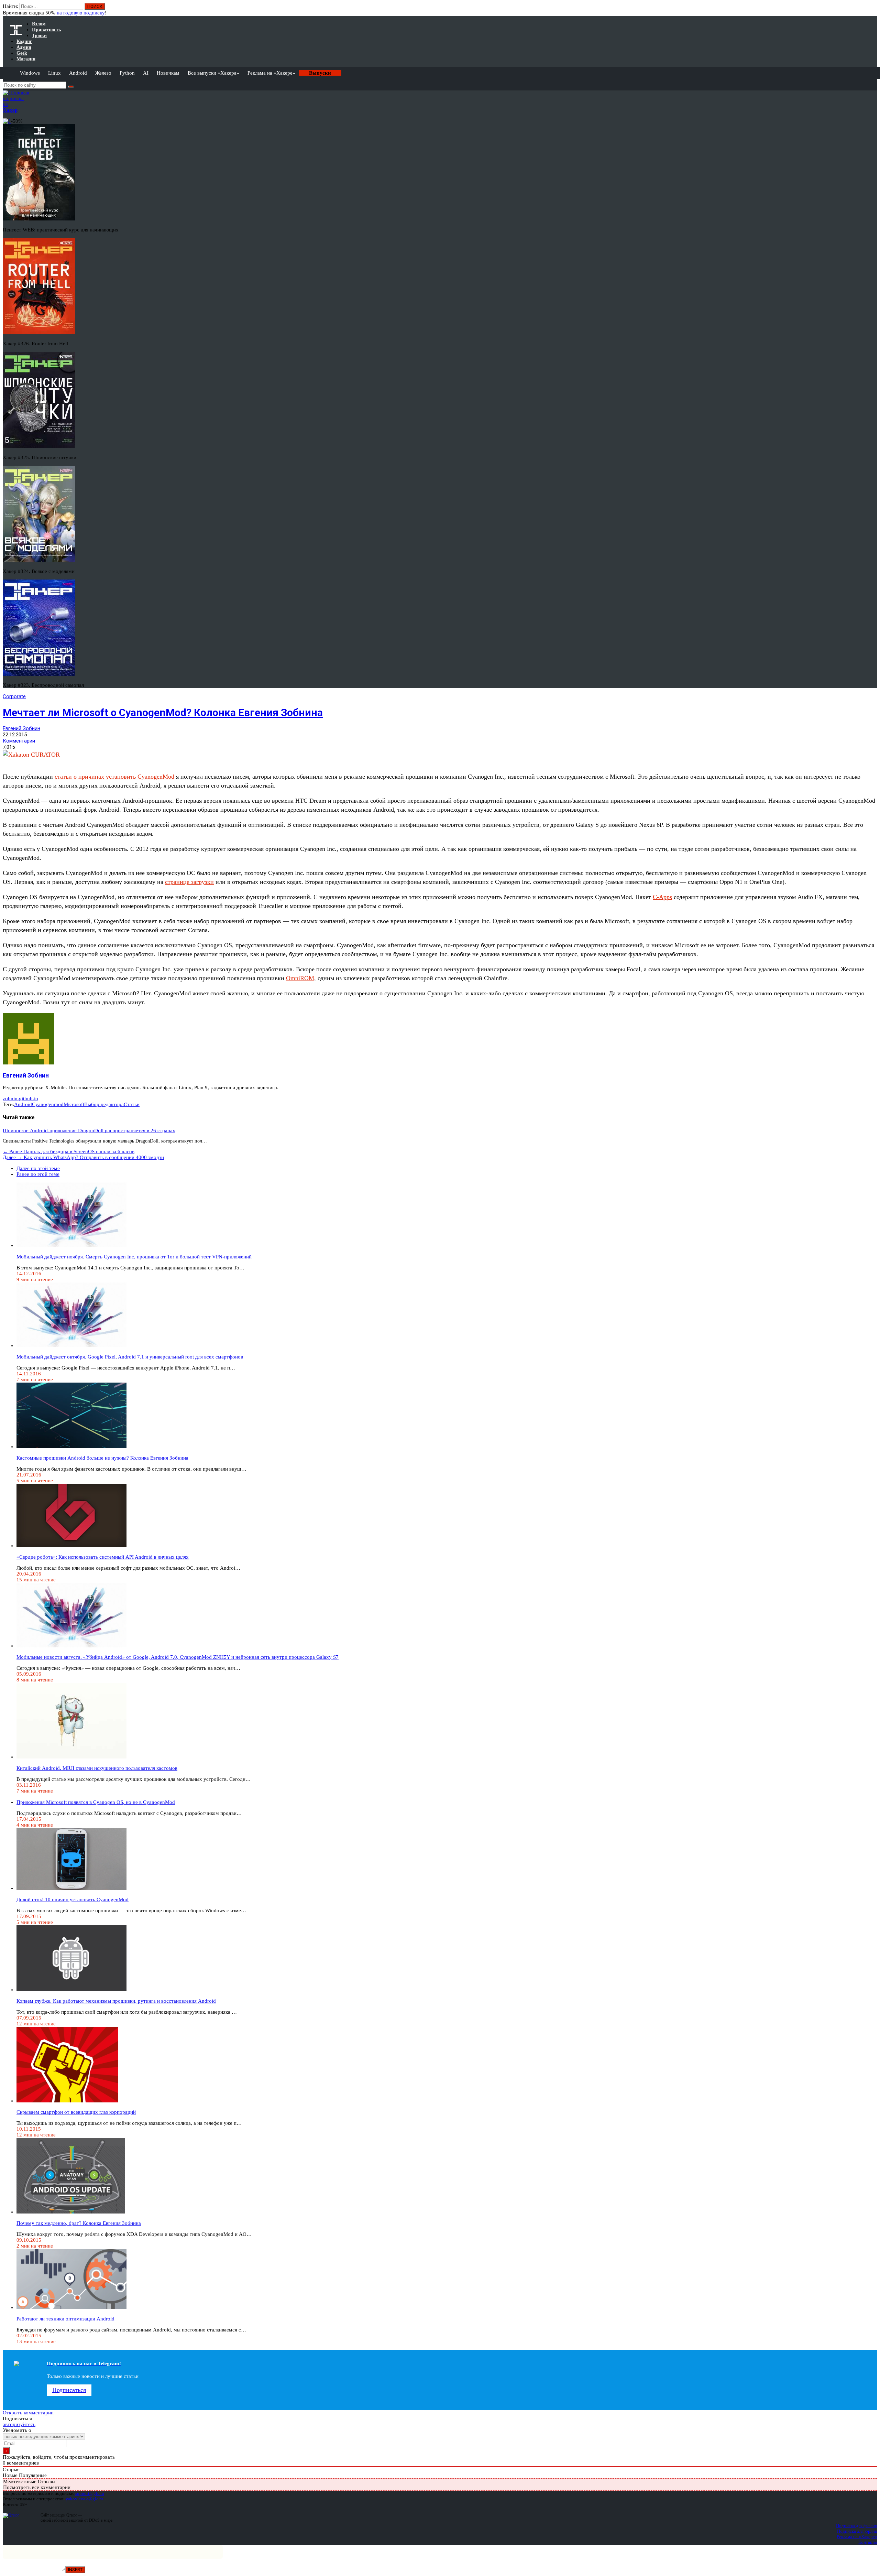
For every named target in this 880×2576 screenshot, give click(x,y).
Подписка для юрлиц (857, 2531)
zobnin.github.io (20, 1098)
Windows (30, 73)
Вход (873, 10)
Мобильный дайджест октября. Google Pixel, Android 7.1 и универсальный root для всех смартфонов (130, 1357)
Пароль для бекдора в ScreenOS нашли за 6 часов (69, 1151)
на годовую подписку (81, 13)
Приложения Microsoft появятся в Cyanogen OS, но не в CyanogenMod (96, 1802)
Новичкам (168, 73)
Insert (75, 2570)
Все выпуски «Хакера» (213, 73)
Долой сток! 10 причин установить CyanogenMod (73, 1899)
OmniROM (300, 978)
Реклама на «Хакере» (271, 73)
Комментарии (19, 741)
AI (146, 73)
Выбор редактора (104, 1104)
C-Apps (662, 897)
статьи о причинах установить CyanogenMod (114, 777)
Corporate (14, 696)
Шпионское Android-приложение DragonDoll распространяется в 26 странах (89, 1130)
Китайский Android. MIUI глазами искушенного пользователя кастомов (97, 1768)
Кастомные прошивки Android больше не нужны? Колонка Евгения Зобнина (102, 1458)
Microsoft (74, 1104)
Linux (54, 73)
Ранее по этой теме (38, 1174)
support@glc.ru (90, 2493)
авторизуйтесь (19, 2424)
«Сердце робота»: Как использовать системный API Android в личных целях (103, 1557)
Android (78, 73)
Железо (103, 73)
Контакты (868, 2542)
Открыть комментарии (28, 2413)
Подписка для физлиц (857, 2526)
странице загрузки (189, 882)
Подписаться (69, 2390)
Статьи (132, 1104)
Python (127, 73)
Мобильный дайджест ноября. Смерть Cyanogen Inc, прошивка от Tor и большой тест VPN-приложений (134, 1257)
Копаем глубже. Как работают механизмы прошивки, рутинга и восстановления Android (116, 2001)
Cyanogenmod (48, 1104)
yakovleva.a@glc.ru (84, 2499)
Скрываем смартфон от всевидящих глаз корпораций (76, 2112)
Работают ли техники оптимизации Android (65, 2319)
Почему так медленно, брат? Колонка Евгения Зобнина (79, 2223)
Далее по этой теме (38, 1168)
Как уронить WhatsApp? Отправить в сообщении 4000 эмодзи (83, 1157)
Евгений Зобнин (21, 728)
